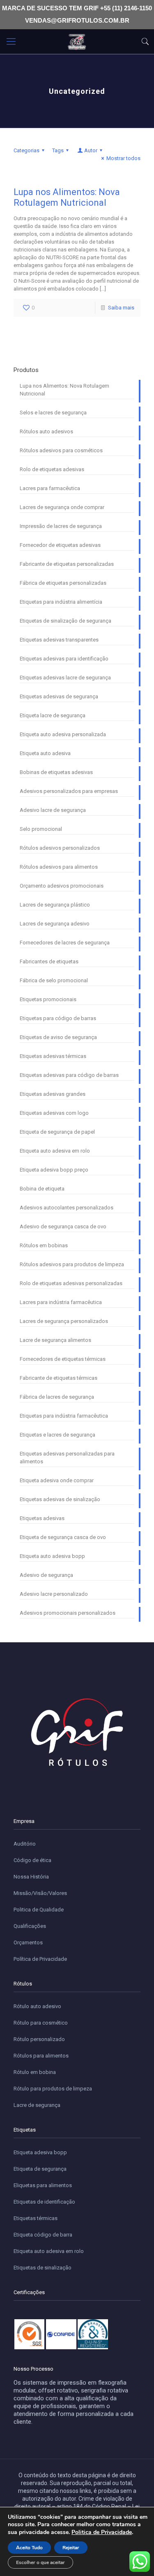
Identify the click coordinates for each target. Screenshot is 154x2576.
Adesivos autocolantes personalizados (67, 1208)
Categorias (26, 150)
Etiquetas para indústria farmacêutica (64, 1416)
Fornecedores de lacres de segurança (65, 943)
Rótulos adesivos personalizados (60, 848)
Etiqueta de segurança (40, 2169)
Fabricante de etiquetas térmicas (59, 1378)
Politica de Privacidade (102, 2532)
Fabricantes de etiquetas (49, 961)
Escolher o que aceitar (40, 2562)
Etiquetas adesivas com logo (54, 1113)
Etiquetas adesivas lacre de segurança (65, 678)
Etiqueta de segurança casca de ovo (63, 1537)
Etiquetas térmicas (36, 2218)
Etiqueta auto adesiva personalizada (63, 734)
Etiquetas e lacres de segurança (57, 1435)
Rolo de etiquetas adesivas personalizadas (71, 1283)
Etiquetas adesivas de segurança (59, 696)
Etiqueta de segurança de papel (57, 1132)
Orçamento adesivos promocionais (62, 886)
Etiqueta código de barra (43, 2235)
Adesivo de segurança (46, 1575)
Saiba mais (121, 308)
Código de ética (32, 1860)
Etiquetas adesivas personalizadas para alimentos (67, 1458)
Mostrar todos (123, 158)
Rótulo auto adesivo (37, 2006)
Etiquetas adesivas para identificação (64, 659)
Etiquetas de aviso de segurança (58, 1037)
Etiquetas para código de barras (58, 1018)
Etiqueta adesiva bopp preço (54, 1170)
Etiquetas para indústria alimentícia (61, 602)
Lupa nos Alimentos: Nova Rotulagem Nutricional (67, 197)
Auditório (25, 1844)
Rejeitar (71, 2548)
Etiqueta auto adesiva (45, 753)
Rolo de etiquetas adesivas (52, 469)
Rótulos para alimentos (41, 2056)
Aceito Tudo (29, 2548)
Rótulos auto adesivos (46, 431)
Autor (91, 150)
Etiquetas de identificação (44, 2202)
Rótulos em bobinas (44, 1245)
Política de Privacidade (40, 1959)
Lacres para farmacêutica (50, 488)
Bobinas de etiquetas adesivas (56, 772)
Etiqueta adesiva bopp (40, 2152)
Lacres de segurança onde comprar (62, 507)
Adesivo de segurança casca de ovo (63, 1226)
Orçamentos (28, 1942)
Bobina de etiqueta (42, 1189)
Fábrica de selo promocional (54, 980)
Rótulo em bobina (35, 2072)
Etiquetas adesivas (42, 1518)
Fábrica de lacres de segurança (57, 1397)
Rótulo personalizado (39, 2039)
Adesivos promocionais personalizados (68, 1613)
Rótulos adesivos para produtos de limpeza (72, 1264)
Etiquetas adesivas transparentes (59, 640)
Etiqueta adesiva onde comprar (57, 1480)
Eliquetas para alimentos (43, 2185)
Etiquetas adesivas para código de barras (69, 1075)
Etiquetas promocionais (48, 999)
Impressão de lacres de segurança (61, 526)
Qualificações (30, 1926)
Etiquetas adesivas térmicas (53, 1056)
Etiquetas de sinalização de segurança (66, 621)
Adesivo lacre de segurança (53, 810)
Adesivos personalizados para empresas (69, 791)
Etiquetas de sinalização (43, 2268)
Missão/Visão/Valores (40, 1893)
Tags (58, 150)
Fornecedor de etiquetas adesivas (60, 545)
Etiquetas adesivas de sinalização (60, 1499)
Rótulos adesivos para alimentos (59, 867)
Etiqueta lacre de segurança (53, 715)
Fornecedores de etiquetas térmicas (63, 1359)
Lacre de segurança (37, 2105)
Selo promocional (41, 829)
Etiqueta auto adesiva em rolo (55, 1151)
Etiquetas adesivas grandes (53, 1094)
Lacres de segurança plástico (55, 905)
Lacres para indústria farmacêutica (61, 1302)
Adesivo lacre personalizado (54, 1594)
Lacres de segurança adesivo (55, 924)
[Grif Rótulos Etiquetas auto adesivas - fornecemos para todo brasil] (77, 42)
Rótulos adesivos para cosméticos (61, 450)
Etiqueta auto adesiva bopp (52, 1556)
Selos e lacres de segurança (53, 413)
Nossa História (31, 1877)
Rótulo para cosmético (41, 2023)
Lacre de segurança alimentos (55, 1340)
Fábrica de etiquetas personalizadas (63, 583)
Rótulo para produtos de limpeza (53, 2089)
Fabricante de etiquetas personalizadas (67, 564)
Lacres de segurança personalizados (64, 1321)
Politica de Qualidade (39, 1910)
